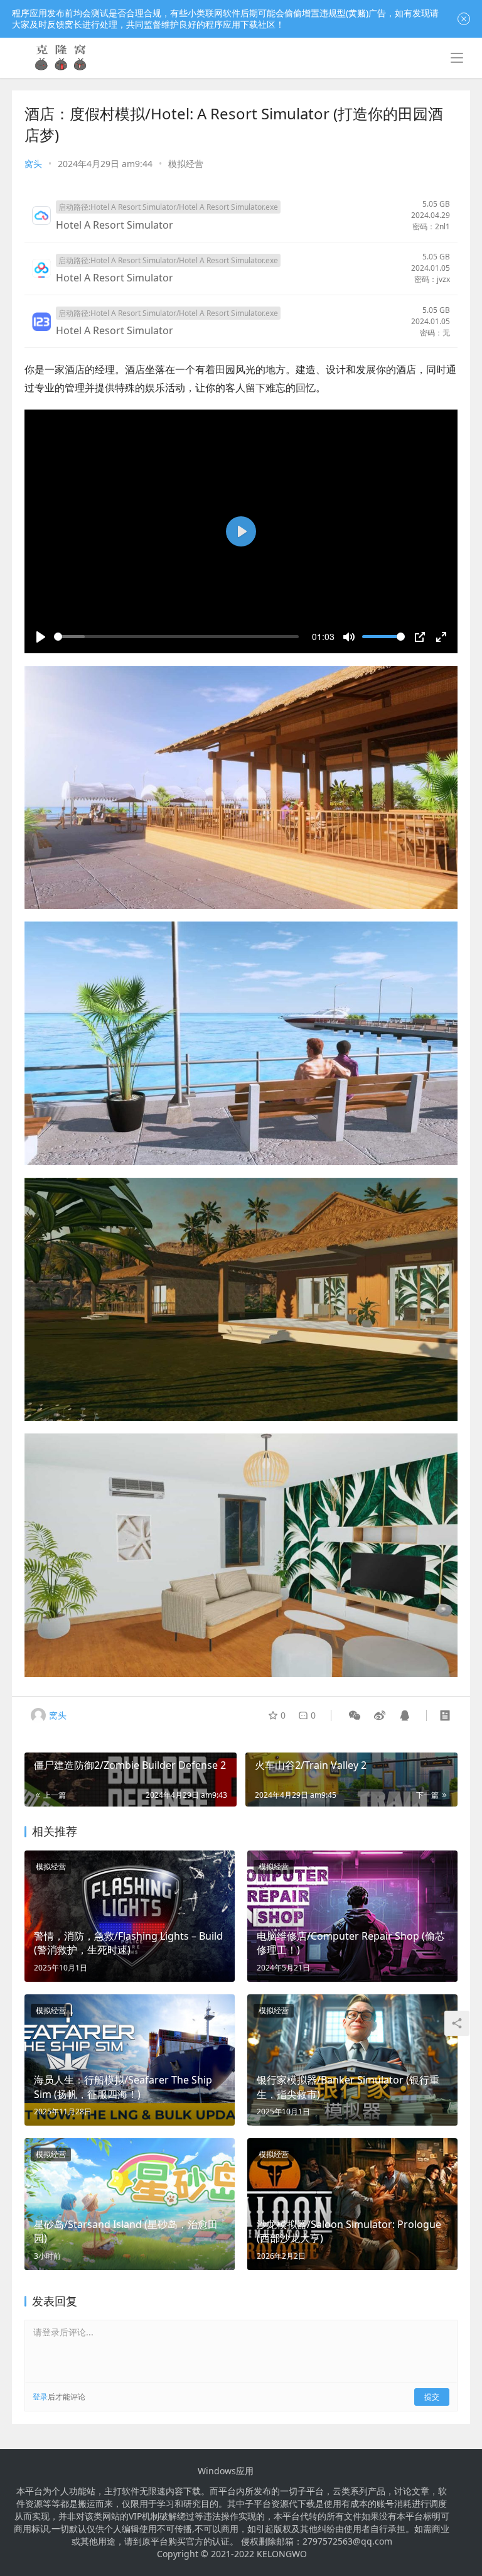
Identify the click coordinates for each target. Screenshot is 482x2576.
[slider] (176, 637)
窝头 (33, 164)
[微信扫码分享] (355, 1715)
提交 (432, 2397)
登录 (40, 2397)
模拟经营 (186, 164)
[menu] (457, 58)
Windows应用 (226, 2471)
